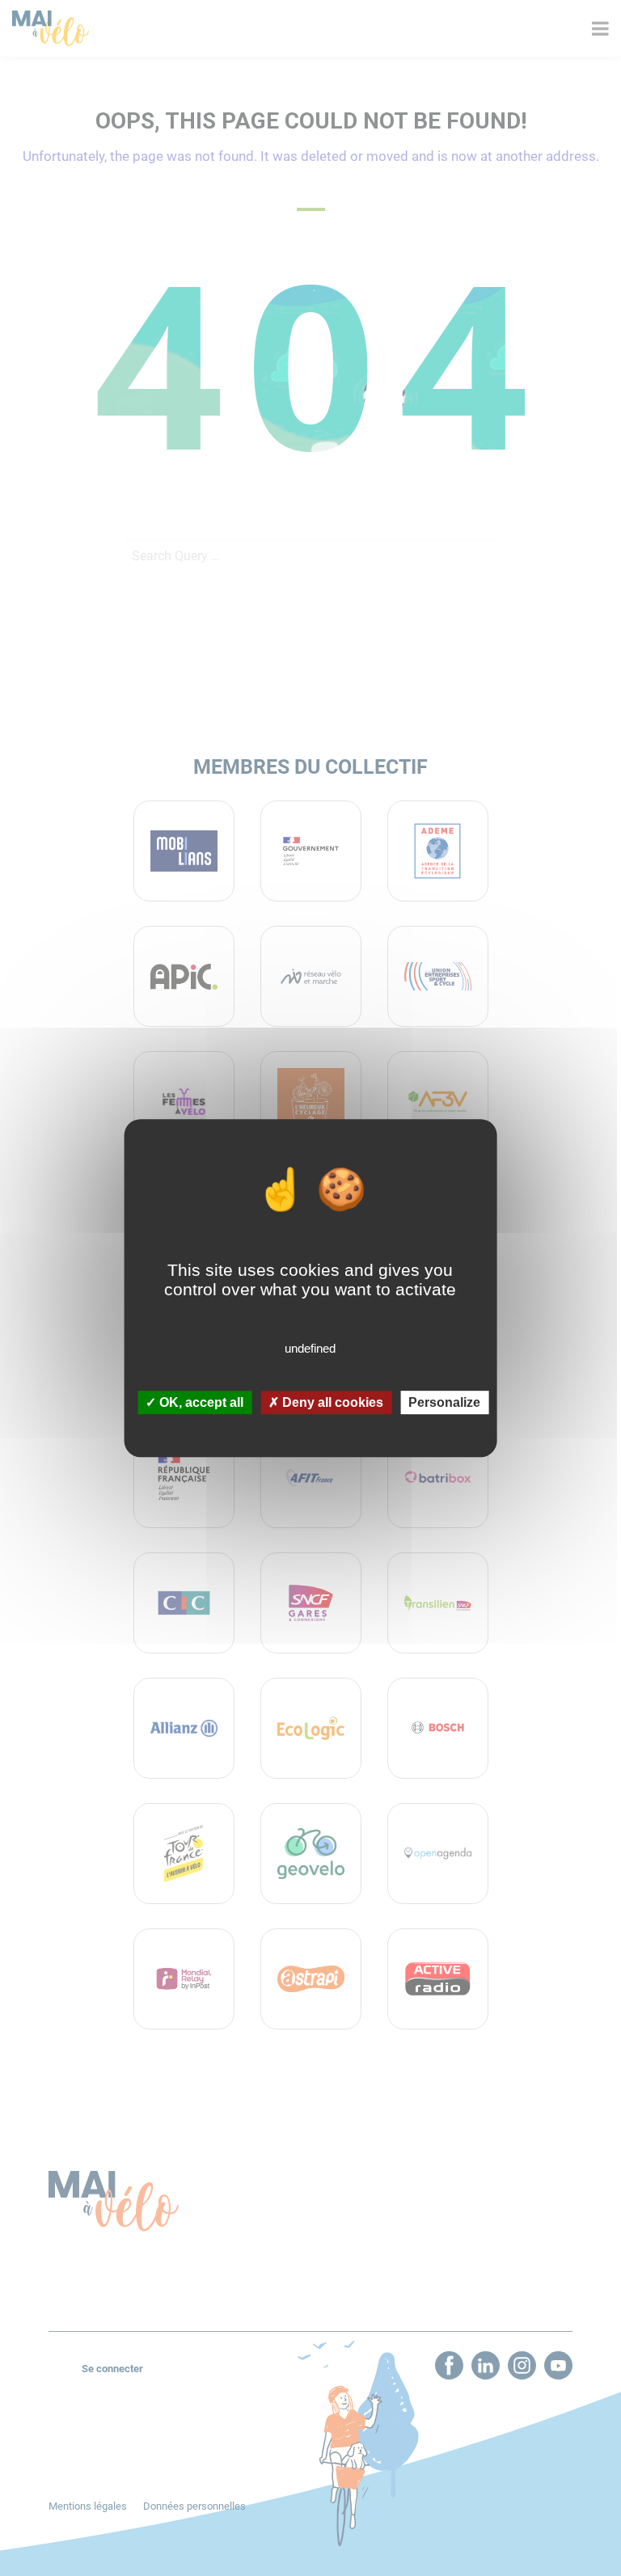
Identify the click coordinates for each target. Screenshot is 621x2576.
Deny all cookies (331, 1402)
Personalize (444, 1402)
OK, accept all (200, 1402)
